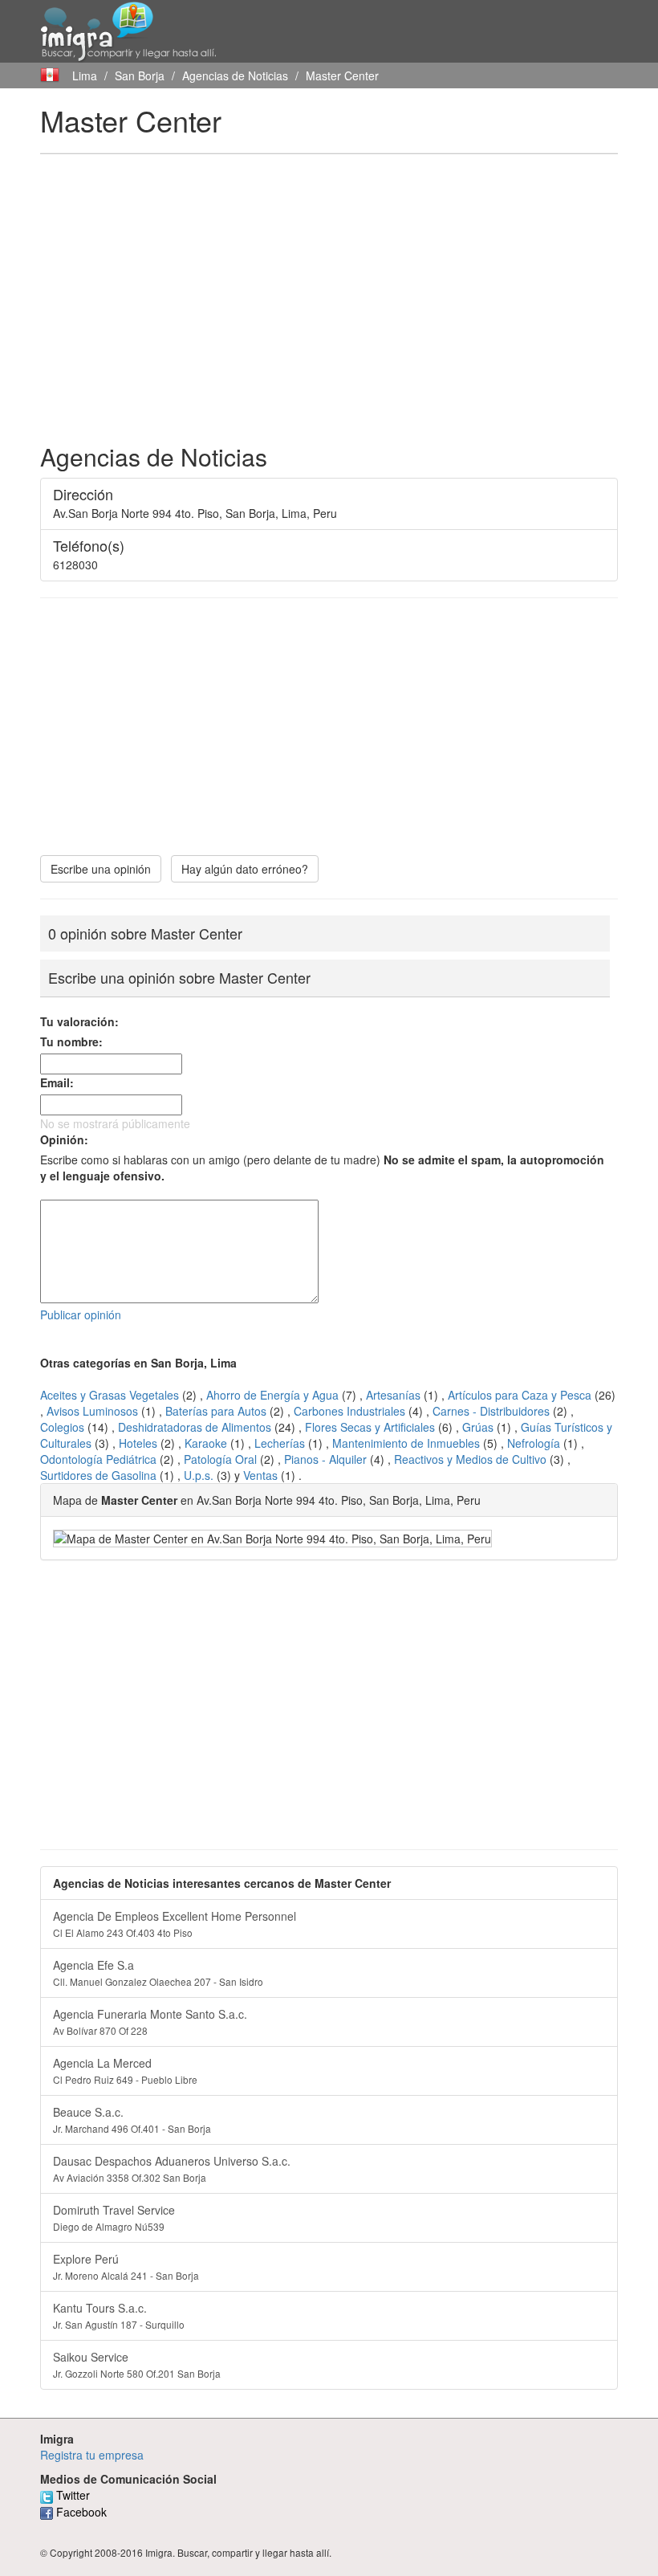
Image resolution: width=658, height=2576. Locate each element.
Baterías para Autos (216, 1411)
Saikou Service (137, 2364)
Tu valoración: (79, 1021)
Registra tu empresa (92, 2455)
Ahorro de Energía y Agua (272, 1395)
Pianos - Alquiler (325, 1459)
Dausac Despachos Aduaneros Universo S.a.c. (172, 2168)
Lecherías (280, 1443)
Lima (85, 75)
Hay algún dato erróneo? (245, 869)
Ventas (260, 1475)
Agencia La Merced (125, 2071)
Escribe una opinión (101, 869)
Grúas (478, 1427)
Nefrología (534, 1443)
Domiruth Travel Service (114, 2217)
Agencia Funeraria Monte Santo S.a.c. (150, 2022)
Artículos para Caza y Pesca (520, 1395)
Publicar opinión (81, 1314)
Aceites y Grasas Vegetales (110, 1395)
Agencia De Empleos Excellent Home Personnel (175, 1924)
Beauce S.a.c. (132, 2119)
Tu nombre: (71, 1041)
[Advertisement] (329, 283)
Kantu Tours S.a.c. (119, 2315)
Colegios (62, 1427)
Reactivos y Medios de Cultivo (470, 1459)
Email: (57, 1082)
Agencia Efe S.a (158, 1973)
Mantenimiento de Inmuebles (406, 1443)
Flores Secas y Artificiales (370, 1427)
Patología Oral (220, 1459)
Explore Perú (126, 2266)
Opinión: (64, 1139)
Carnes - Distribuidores (491, 1411)
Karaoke (206, 1443)
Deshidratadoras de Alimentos (195, 1427)
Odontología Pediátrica (98, 1459)
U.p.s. (199, 1475)
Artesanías (393, 1395)
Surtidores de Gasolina (98, 1475)
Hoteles (138, 1443)
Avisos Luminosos (92, 1411)
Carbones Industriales (349, 1411)
